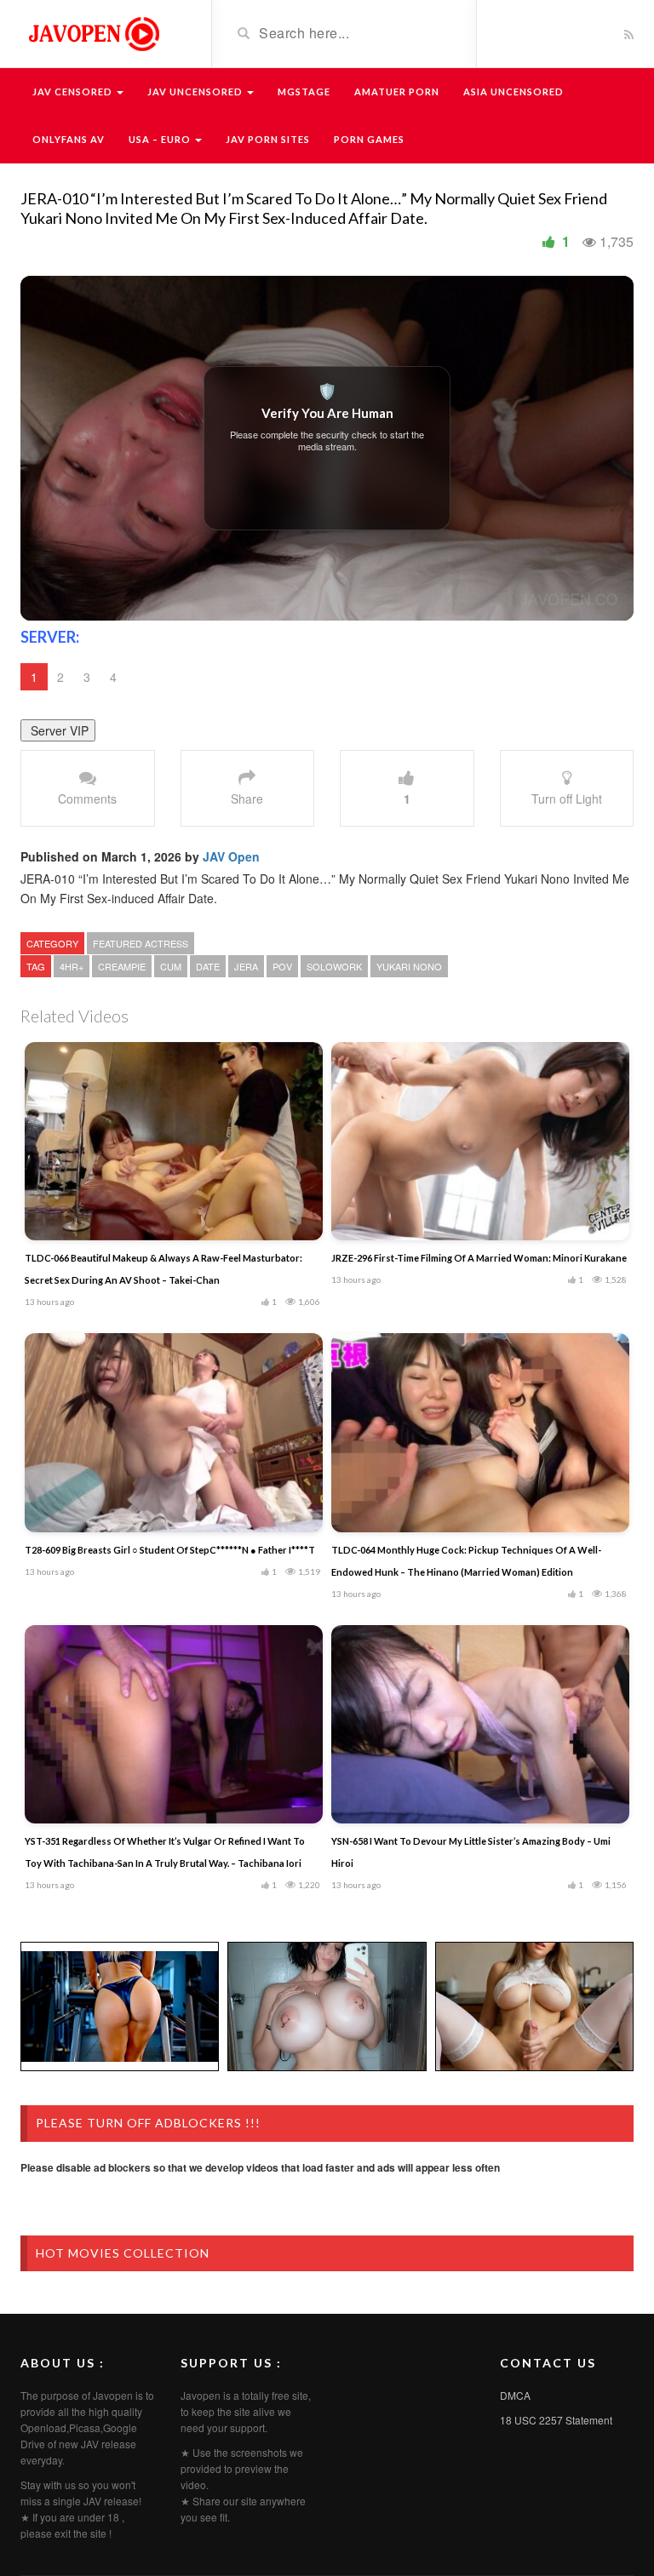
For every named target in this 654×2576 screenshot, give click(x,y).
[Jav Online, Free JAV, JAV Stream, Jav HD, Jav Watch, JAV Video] (93, 32)
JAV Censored (74, 92)
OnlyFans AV (69, 139)
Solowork (334, 966)
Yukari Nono (409, 966)
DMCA (515, 2395)
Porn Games (369, 139)
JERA (246, 966)
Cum (171, 966)
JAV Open (231, 856)
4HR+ (72, 966)
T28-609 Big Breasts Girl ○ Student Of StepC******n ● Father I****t (170, 1550)
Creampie (122, 966)
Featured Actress (141, 943)
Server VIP (58, 730)
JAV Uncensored (196, 92)
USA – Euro (161, 139)
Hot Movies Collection (123, 2253)
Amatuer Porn (397, 92)
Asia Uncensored (513, 92)
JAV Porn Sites (268, 139)
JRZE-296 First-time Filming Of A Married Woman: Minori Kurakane (479, 1258)
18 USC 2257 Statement (556, 2420)
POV (282, 966)
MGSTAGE (304, 92)
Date (208, 966)
